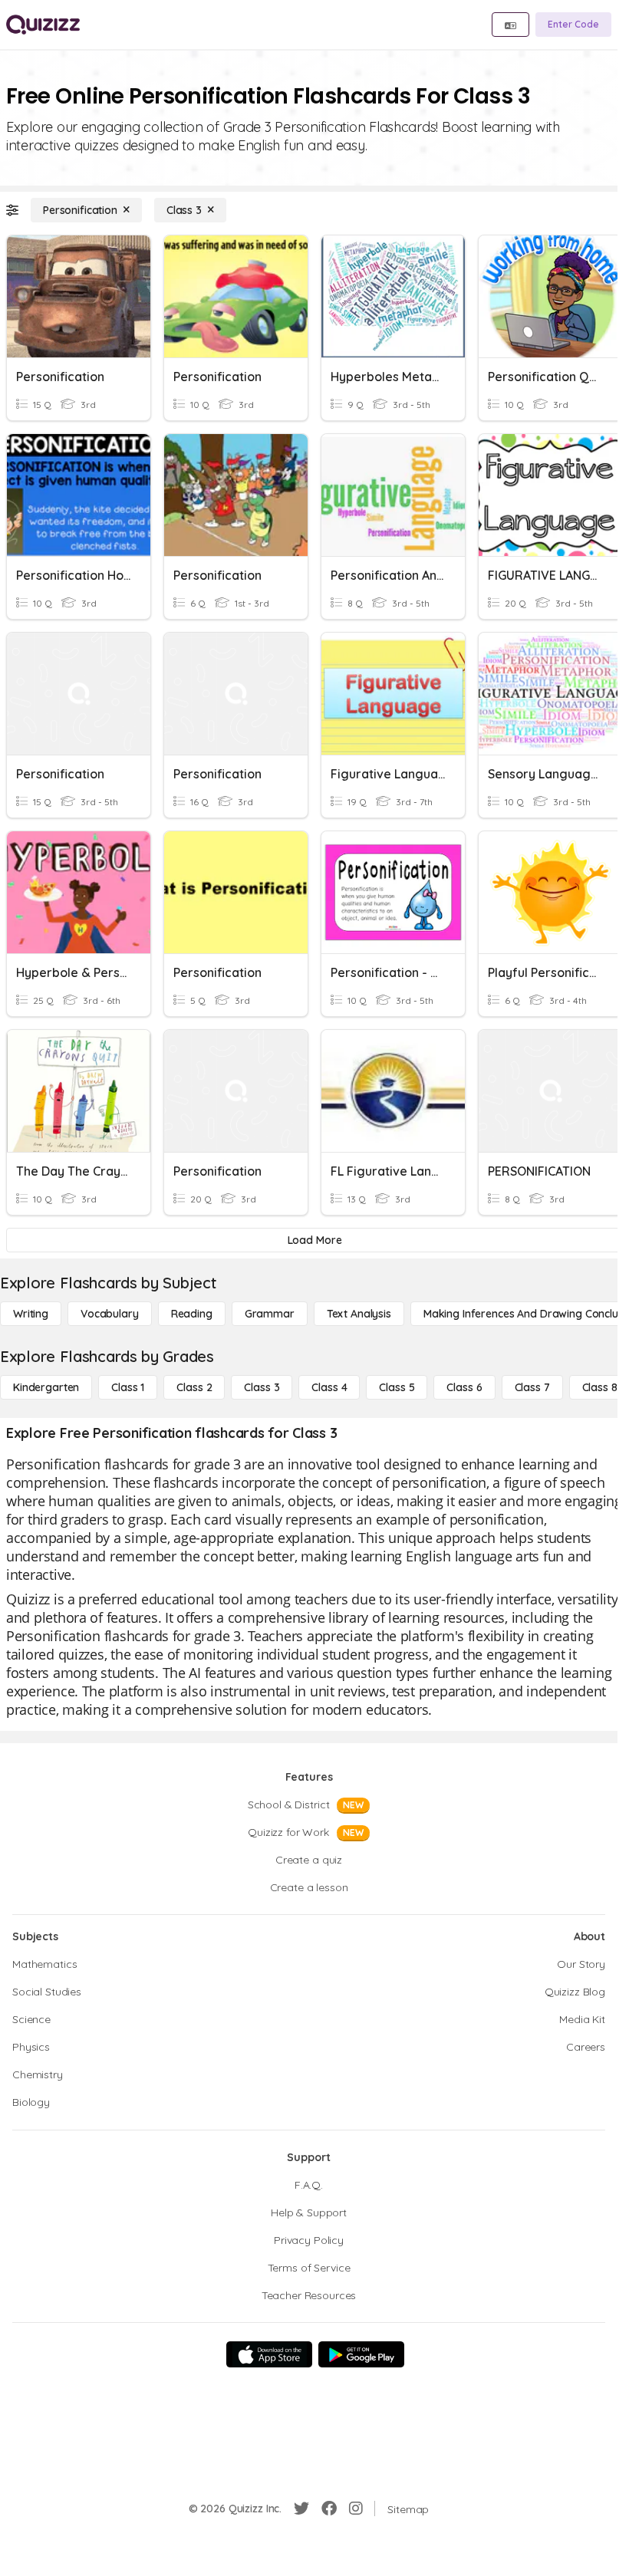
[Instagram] (356, 2509)
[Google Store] (361, 2354)
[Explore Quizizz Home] (43, 25)
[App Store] (269, 2354)
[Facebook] (329, 2509)
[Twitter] (301, 2509)
